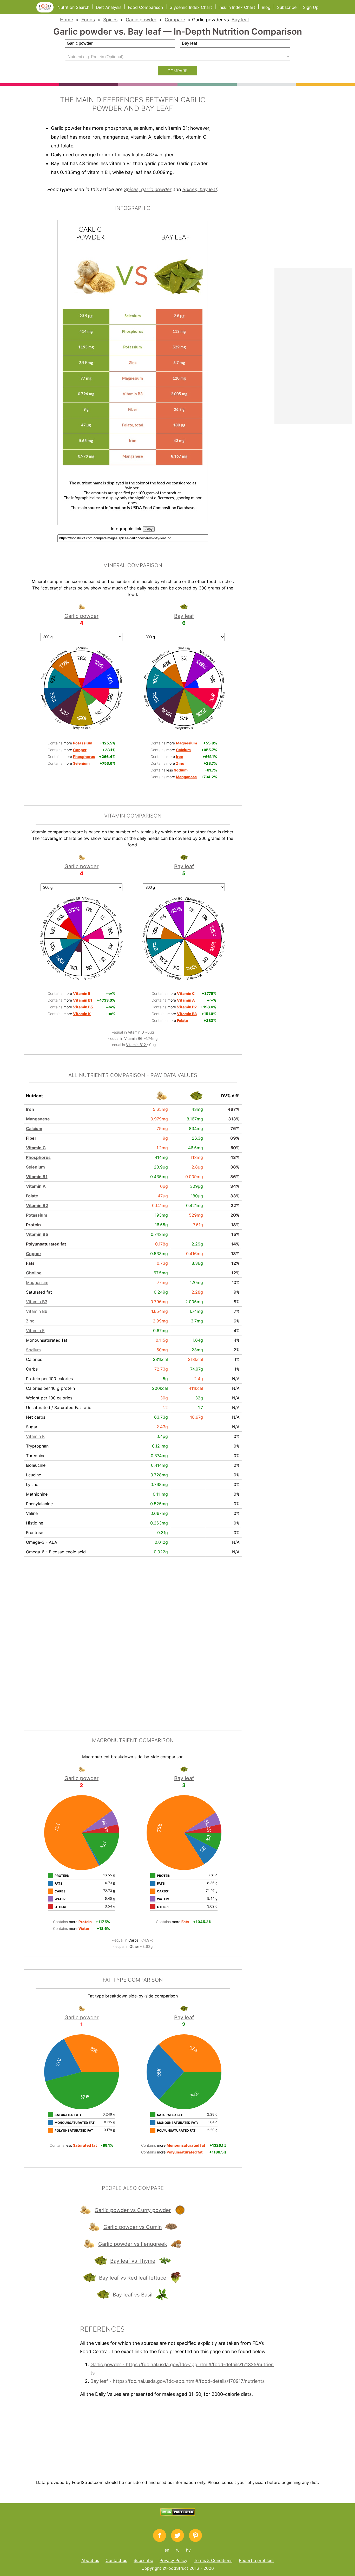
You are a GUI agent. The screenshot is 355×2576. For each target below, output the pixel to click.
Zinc (30, 1321)
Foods (88, 20)
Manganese (38, 1119)
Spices (110, 20)
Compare (175, 20)
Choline (34, 1273)
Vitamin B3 (37, 1302)
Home (67, 20)
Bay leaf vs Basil (133, 2295)
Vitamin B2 (37, 1205)
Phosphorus (38, 1157)
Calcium (34, 1128)
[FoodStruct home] (47, 11)
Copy (149, 529)
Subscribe (287, 7)
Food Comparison (145, 7)
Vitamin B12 (136, 1045)
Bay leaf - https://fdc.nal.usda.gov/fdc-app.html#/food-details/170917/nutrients (177, 2381)
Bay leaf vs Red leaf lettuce (133, 2278)
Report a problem (256, 2560)
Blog (266, 7)
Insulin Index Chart (237, 7)
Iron (30, 1109)
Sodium (33, 1350)
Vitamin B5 (37, 1234)
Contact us (116, 2560)
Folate (32, 1196)
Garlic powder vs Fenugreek (133, 2244)
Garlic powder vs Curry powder (133, 2210)
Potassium (37, 1215)
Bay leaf (240, 20)
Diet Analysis (109, 7)
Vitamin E (35, 1331)
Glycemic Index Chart (191, 7)
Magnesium (37, 1282)
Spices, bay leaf (200, 189)
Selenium (35, 1167)
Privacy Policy (173, 2560)
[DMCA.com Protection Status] (178, 2514)
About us (90, 2560)
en (167, 2550)
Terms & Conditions (213, 2560)
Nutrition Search (73, 7)
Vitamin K (35, 1436)
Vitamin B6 (134, 1038)
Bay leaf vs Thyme (133, 2261)
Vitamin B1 (37, 1177)
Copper (34, 1254)
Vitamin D (136, 1032)
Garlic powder (141, 20)
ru (178, 2550)
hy (188, 2550)
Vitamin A (36, 1186)
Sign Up (311, 7)
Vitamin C (36, 1148)
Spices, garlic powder (148, 189)
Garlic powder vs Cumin (133, 2227)
